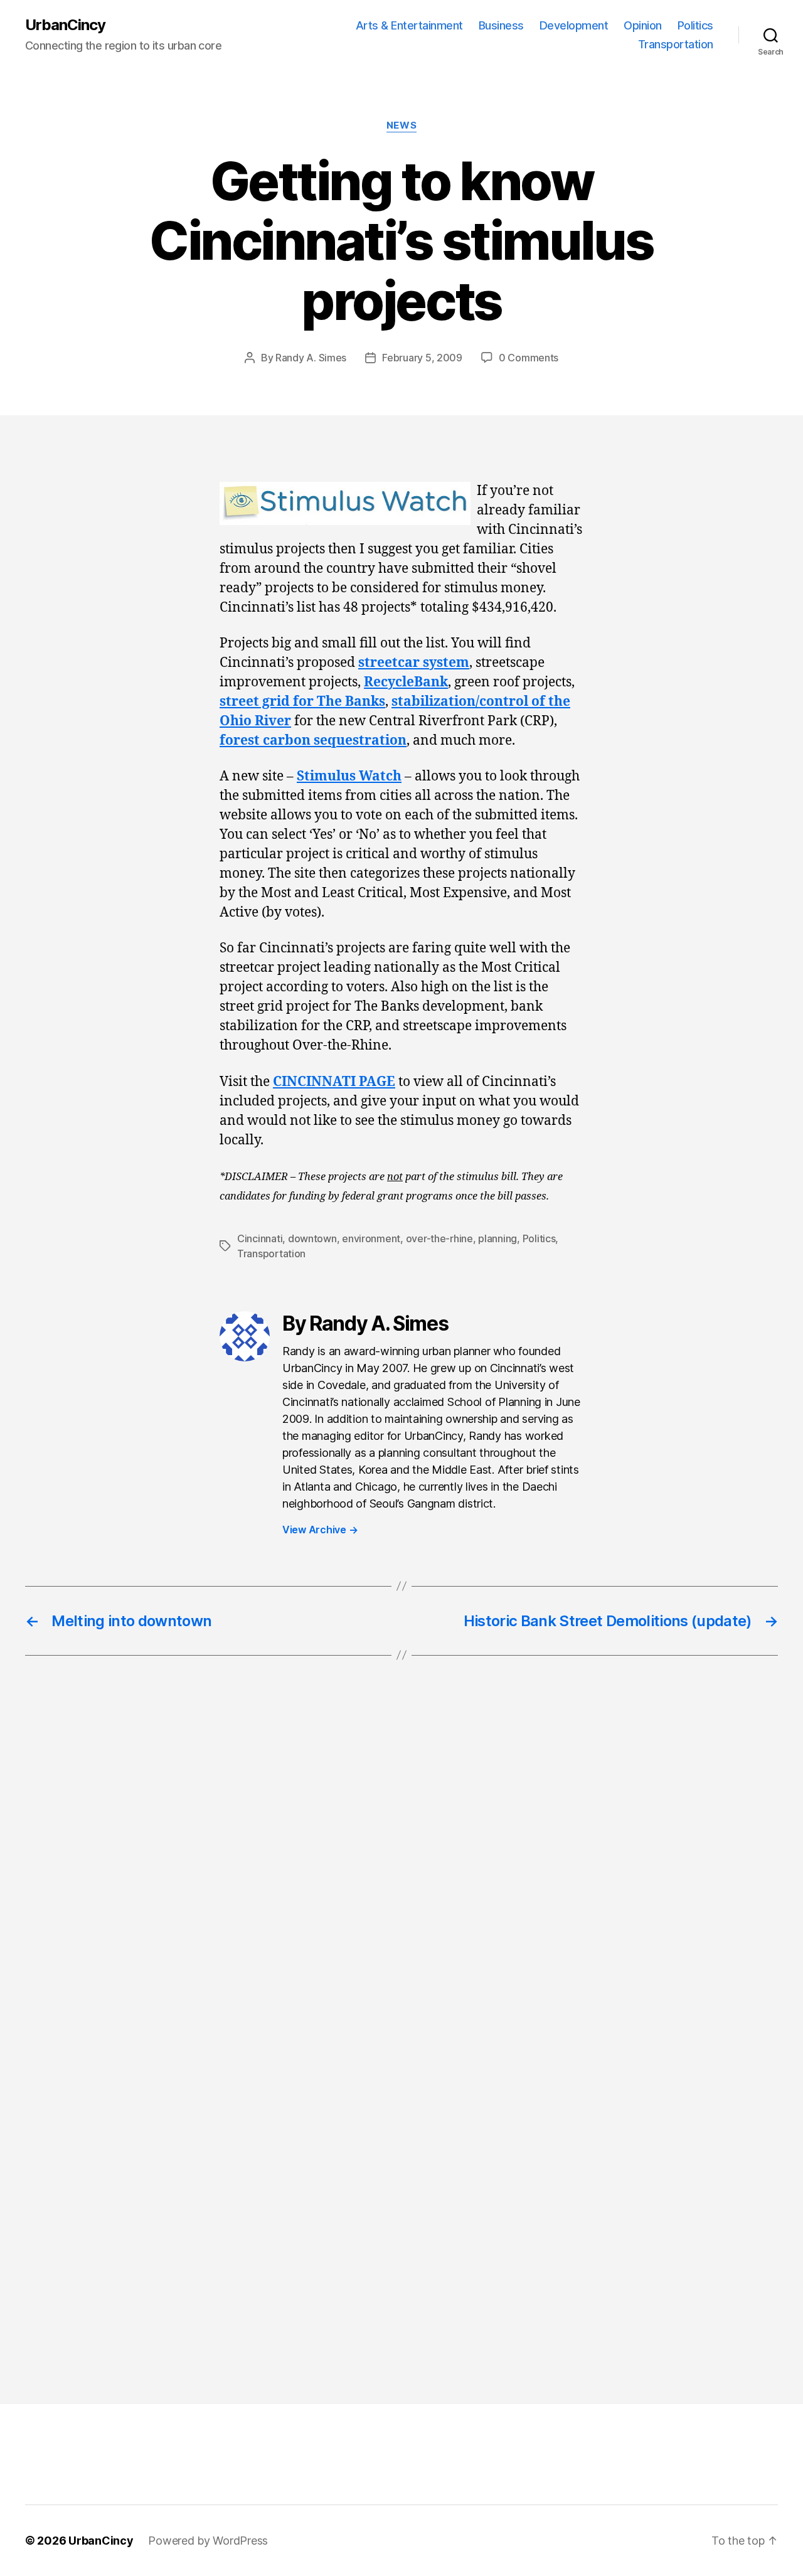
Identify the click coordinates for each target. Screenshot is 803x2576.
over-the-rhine (439, 1238)
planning (497, 1238)
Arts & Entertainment (409, 25)
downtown (312, 1238)
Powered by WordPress (208, 2541)
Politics (695, 25)
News (401, 125)
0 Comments (529, 358)
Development (574, 25)
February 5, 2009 (422, 358)
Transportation (676, 44)
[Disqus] (401, 1876)
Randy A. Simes (311, 358)
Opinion (643, 25)
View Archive (320, 1530)
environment (371, 1238)
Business (501, 25)
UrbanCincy (65, 25)
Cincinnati (260, 1238)
